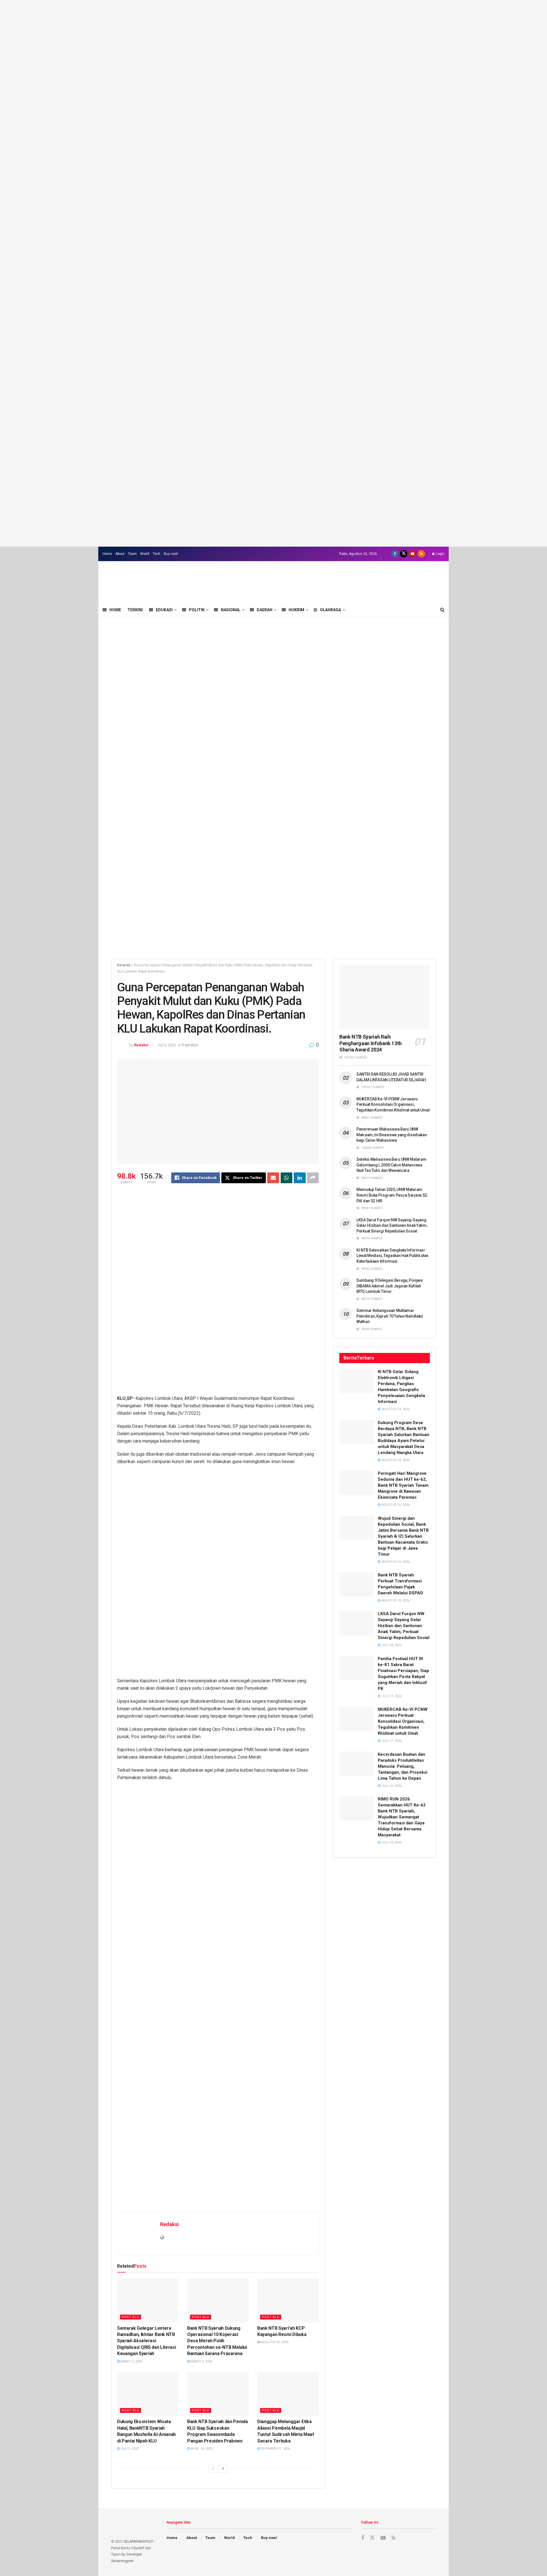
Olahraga (330, 610)
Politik (197, 610)
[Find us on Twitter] (404, 554)
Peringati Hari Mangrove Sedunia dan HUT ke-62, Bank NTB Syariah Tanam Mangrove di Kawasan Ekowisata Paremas (403, 1485)
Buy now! (171, 554)
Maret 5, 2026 (131, 2361)
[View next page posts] (223, 2469)
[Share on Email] (273, 1178)
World (145, 554)
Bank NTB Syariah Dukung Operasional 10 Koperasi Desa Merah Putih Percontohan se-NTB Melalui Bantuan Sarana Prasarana (217, 2341)
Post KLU (190, 1045)
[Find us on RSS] (421, 554)
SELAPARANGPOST (138, 2542)
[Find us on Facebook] (395, 554)
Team (132, 554)
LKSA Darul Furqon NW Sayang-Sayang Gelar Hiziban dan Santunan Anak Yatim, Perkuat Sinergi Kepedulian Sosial (392, 1226)
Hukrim (296, 610)
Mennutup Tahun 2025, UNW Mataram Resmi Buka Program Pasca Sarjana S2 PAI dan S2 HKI (392, 1195)
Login (440, 554)
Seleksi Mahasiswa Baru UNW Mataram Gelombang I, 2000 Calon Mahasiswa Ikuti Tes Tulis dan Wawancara (391, 1165)
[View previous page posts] (213, 2469)
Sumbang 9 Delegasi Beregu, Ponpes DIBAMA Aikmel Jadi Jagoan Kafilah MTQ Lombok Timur (390, 1286)
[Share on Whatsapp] (287, 1178)
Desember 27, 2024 (275, 2449)
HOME (115, 610)
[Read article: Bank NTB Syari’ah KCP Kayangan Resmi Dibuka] (288, 2300)
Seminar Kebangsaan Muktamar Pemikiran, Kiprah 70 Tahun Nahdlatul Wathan (390, 1316)
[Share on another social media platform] (313, 1178)
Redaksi (141, 1045)
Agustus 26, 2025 (274, 2342)
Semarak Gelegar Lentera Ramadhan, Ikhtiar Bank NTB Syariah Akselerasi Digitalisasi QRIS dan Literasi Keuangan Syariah (146, 2341)
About (120, 554)
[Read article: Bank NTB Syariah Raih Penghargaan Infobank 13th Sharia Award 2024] (385, 997)
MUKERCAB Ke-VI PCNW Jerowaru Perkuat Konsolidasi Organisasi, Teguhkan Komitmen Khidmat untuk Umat (393, 1105)
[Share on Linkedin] (300, 1178)
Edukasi (164, 610)
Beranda (124, 965)
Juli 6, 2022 (167, 1045)
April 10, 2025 (201, 2449)
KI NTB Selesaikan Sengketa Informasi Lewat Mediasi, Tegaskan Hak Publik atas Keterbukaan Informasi (392, 1256)
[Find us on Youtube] (413, 554)
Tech (157, 554)
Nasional (231, 610)
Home (107, 554)
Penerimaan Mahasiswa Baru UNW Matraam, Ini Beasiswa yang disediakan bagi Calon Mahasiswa (392, 1135)
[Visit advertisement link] (273, 273)
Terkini (135, 610)
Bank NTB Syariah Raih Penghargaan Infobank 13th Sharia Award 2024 (371, 1043)
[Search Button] (442, 610)
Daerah (265, 610)
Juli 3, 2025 (129, 2449)
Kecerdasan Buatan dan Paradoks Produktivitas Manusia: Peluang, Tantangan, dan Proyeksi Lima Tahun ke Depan (403, 1766)
